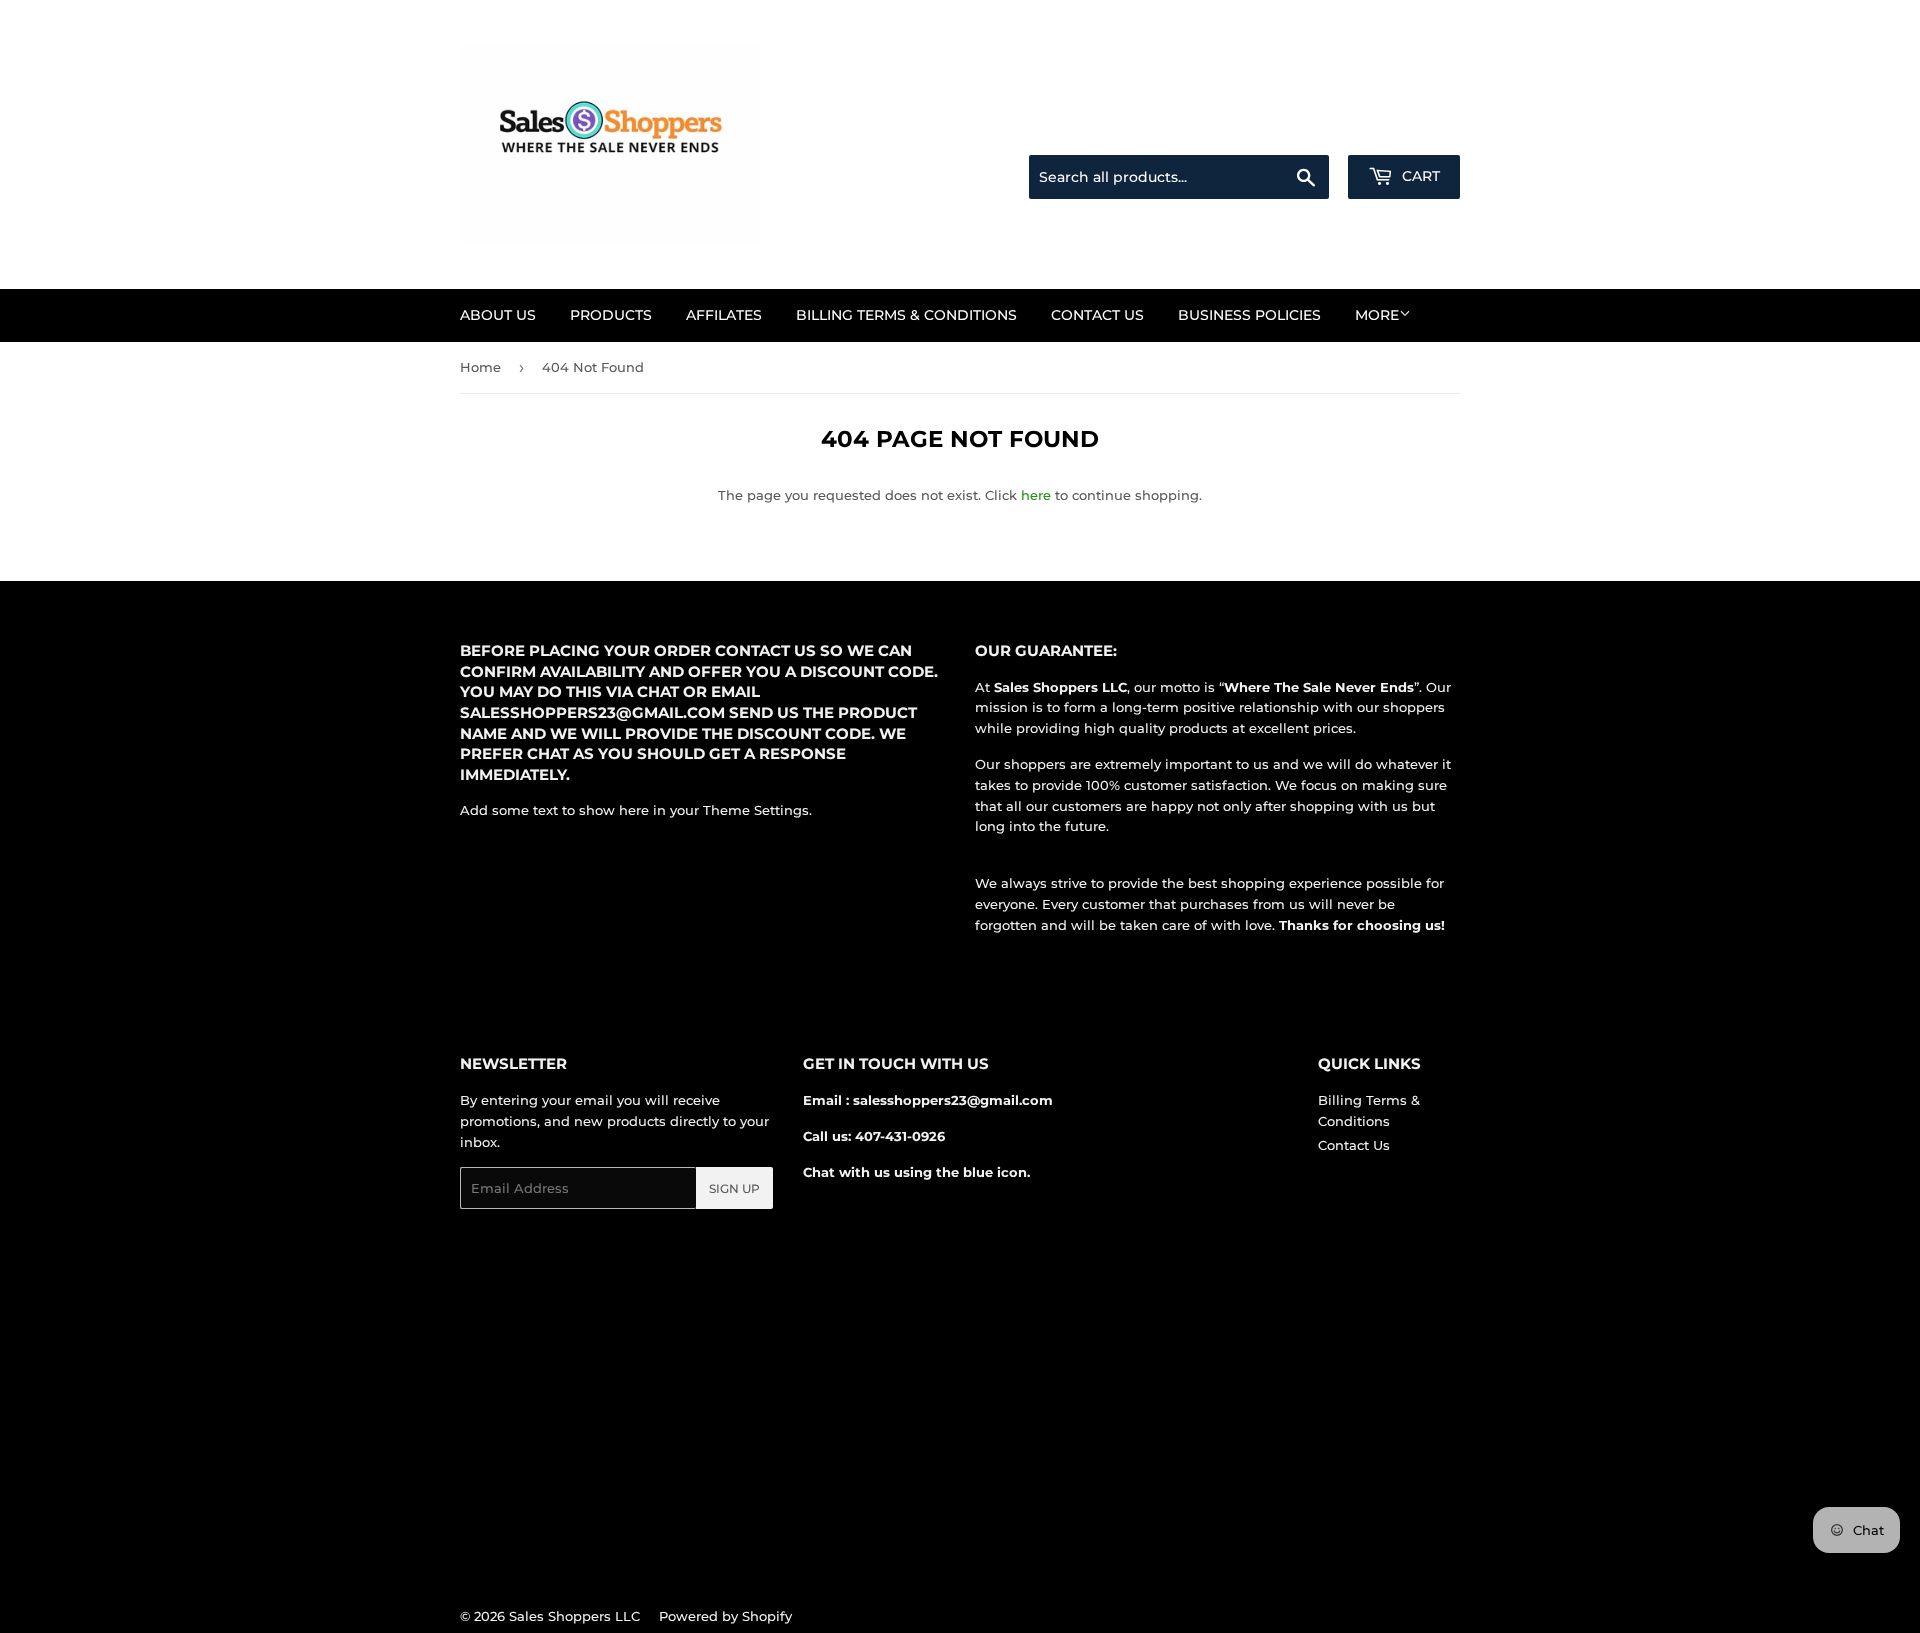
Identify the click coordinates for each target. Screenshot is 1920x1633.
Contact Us (1097, 315)
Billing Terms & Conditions (906, 315)
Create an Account (1405, 131)
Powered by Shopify (725, 1616)
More (1377, 315)
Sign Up (734, 1188)
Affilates (724, 315)
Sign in (1302, 131)
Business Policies (1249, 315)
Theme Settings (756, 810)
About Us (498, 315)
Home (480, 367)
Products (611, 315)
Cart (1419, 176)
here (1036, 495)
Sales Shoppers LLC (574, 1616)
